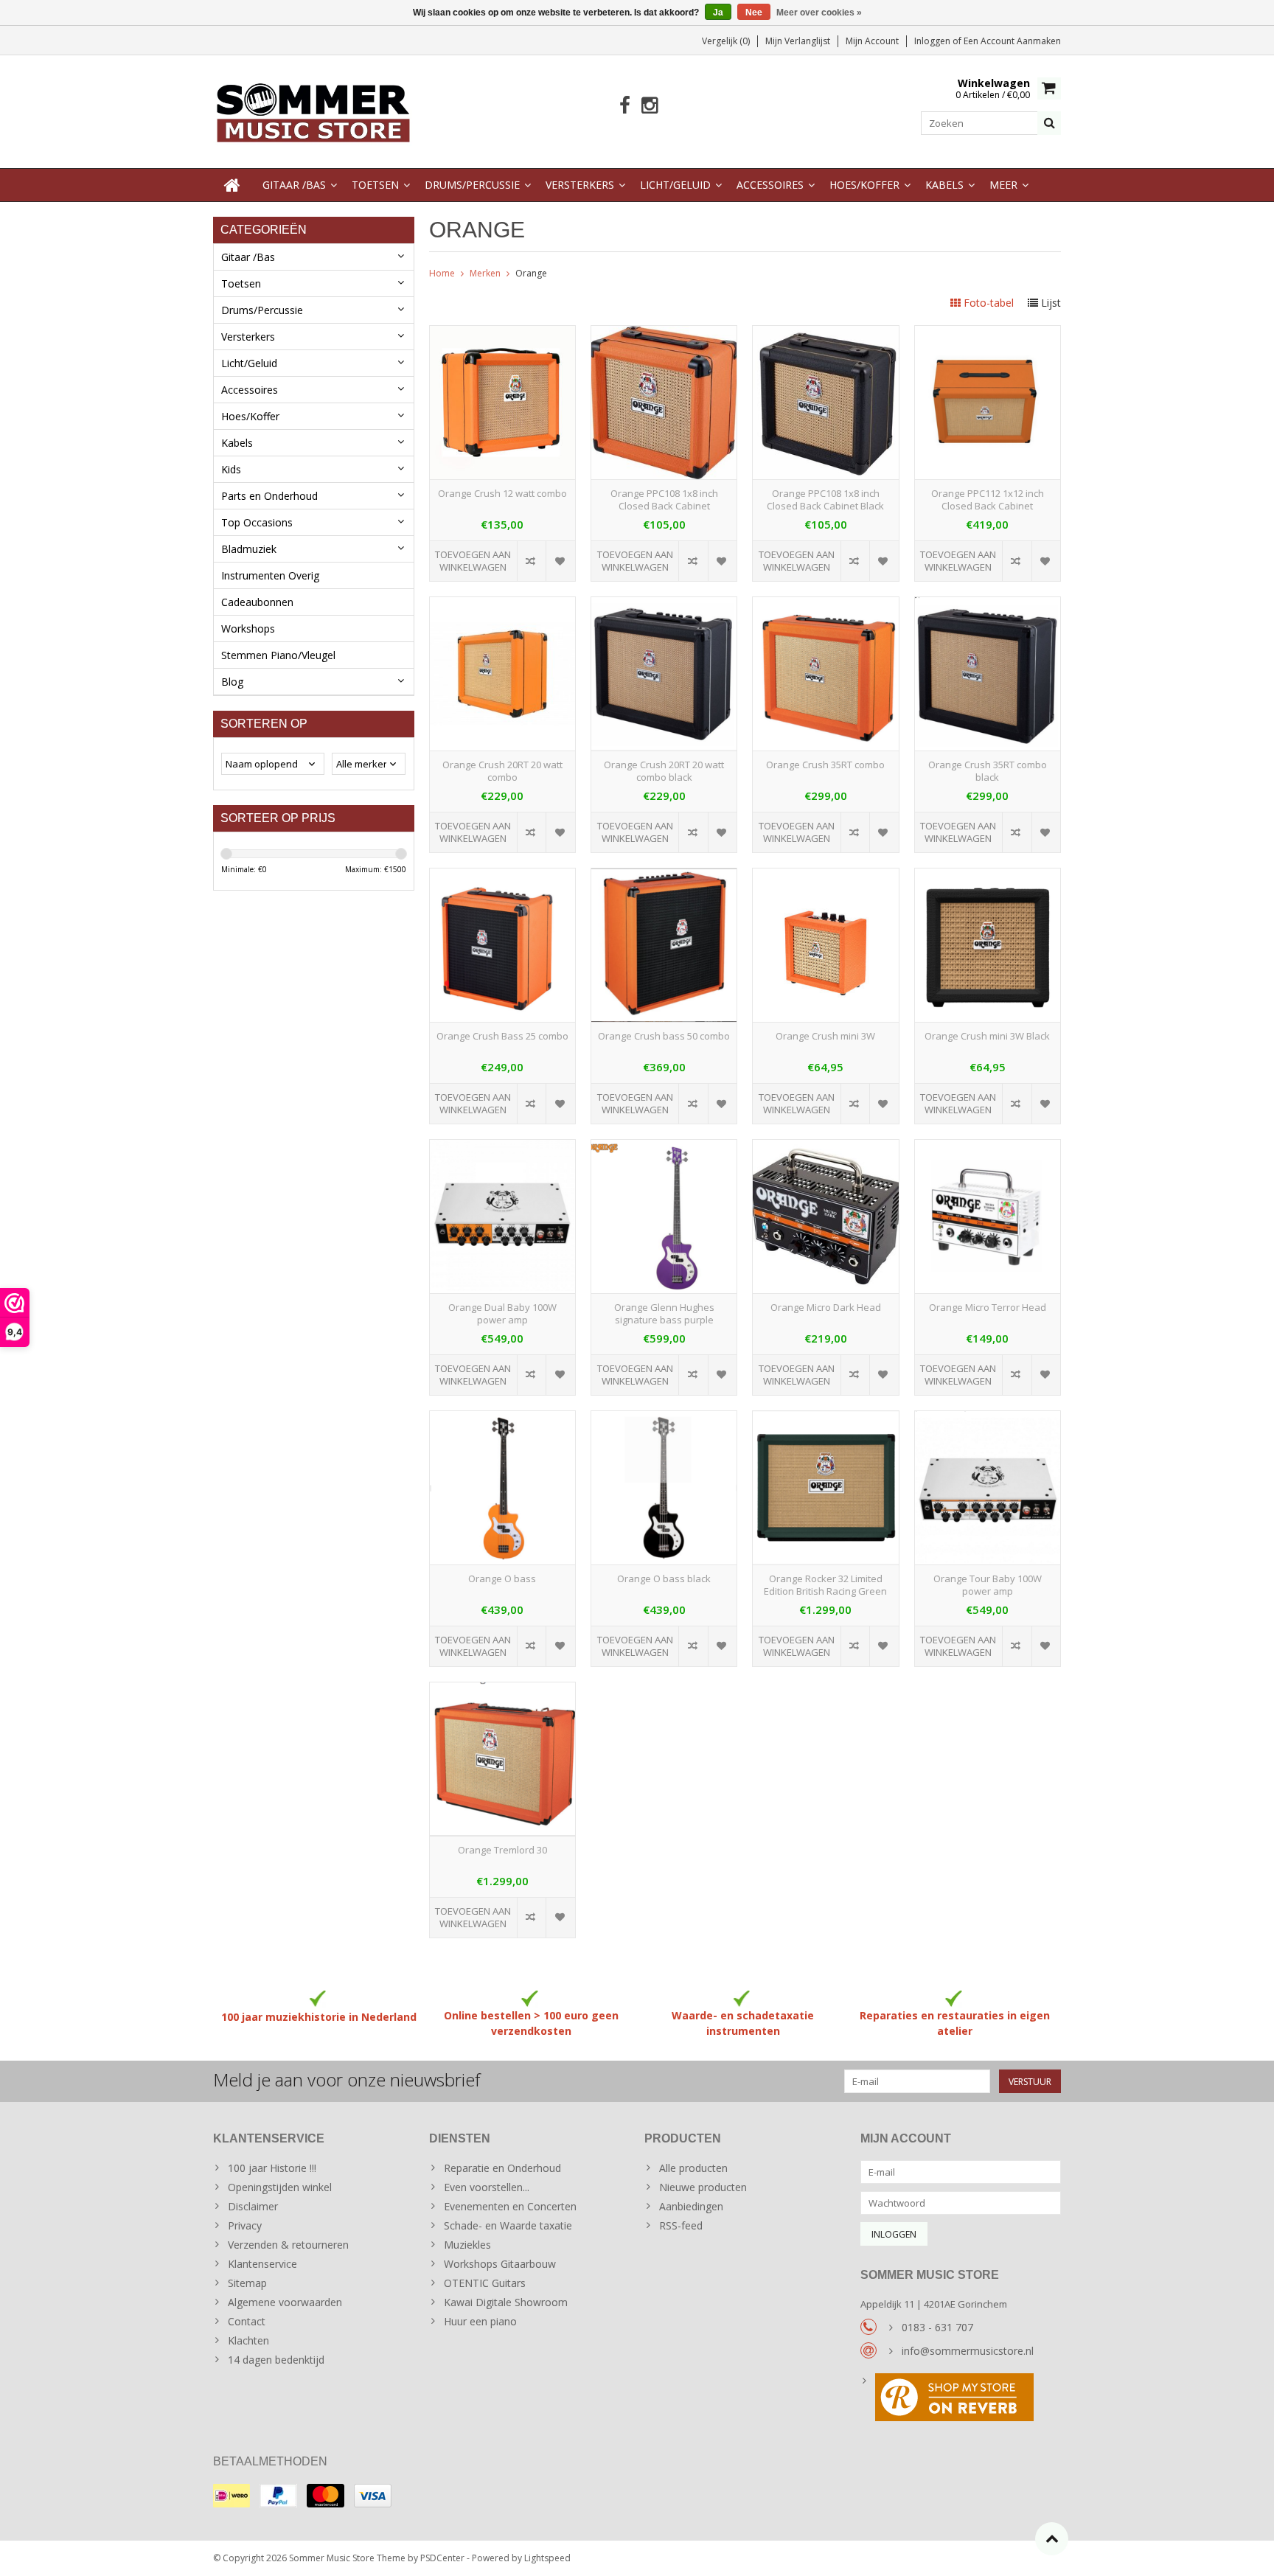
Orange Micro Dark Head (826, 1308)
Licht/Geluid (675, 185)
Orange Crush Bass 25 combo (502, 1036)
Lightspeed (547, 2558)
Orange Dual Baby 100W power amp (502, 1314)
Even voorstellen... (487, 2187)
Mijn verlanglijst (798, 41)
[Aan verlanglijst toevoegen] (560, 561)
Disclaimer (253, 2206)
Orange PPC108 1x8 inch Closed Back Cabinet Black (825, 500)
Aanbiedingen (691, 2206)
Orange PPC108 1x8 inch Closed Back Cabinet (664, 500)
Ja (718, 13)
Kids (231, 469)
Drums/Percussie (472, 185)
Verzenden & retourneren (288, 2245)
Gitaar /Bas (294, 185)
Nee (754, 13)
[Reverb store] (961, 2399)
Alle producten (693, 2168)
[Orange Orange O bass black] (664, 1419)
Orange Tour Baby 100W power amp (988, 1585)
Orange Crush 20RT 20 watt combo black (664, 771)
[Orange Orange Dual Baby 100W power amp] (502, 1148)
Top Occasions (257, 522)
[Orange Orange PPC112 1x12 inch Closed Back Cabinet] (988, 334)
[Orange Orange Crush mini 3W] (825, 876)
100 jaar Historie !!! (272, 2168)
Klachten (248, 2340)
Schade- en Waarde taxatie (508, 2225)
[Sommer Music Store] (314, 110)
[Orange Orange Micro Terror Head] (988, 1148)
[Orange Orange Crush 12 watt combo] (502, 334)
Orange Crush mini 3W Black (987, 1036)
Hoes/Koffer (864, 185)
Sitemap (247, 2283)
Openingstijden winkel (280, 2187)
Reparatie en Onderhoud (502, 2168)
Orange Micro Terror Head (988, 1308)
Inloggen (933, 41)
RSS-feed (681, 2225)
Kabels (944, 185)
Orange (531, 273)
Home (442, 273)
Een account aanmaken (1012, 41)
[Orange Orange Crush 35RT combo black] (988, 605)
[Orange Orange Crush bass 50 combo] (664, 876)
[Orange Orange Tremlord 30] (502, 1690)
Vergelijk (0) (726, 41)
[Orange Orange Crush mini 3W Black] (988, 876)
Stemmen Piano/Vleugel (278, 655)
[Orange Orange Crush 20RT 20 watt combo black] (664, 605)
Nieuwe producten (703, 2187)
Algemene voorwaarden (285, 2302)
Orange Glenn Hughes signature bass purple (664, 1314)
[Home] (232, 185)
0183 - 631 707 (937, 2327)
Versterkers (580, 185)
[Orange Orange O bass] (502, 1419)
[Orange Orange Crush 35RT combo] (825, 605)
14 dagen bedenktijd (276, 2360)
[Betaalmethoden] (232, 2496)
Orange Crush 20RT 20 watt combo (502, 771)
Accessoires (770, 185)
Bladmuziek (249, 549)
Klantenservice (262, 2264)
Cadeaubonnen (257, 602)
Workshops (248, 629)
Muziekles (467, 2245)
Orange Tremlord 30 (502, 1850)
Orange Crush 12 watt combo (502, 494)
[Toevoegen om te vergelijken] (531, 561)
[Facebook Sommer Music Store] (625, 106)
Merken (485, 273)
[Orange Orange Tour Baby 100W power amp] (988, 1419)
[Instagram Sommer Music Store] (649, 106)
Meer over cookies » (819, 13)
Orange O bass (502, 1579)
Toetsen (375, 185)
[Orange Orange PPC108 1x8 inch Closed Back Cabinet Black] (825, 334)
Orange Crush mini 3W (825, 1036)
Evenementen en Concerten (510, 2206)
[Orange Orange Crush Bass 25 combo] (502, 876)
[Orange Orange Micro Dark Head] (825, 1148)
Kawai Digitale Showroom (506, 2302)
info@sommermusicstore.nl (968, 2351)
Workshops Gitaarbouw (500, 2264)
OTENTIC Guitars (485, 2283)
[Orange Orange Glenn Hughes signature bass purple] (664, 1148)
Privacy (245, 2225)
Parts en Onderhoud (269, 496)
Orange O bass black (664, 1579)
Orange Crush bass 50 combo (664, 1036)
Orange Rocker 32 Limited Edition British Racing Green (825, 1585)
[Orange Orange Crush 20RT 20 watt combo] (502, 605)
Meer (1003, 185)
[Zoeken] (1049, 123)
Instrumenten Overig (270, 575)
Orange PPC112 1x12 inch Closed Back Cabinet (988, 500)
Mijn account (872, 41)
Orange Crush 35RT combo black (988, 771)
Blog (232, 682)
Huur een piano (480, 2321)
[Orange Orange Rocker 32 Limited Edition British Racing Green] (825, 1419)
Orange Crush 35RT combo (825, 765)
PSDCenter (442, 2558)
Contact (247, 2321)
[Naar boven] (1052, 2539)
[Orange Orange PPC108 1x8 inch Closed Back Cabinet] (664, 334)
